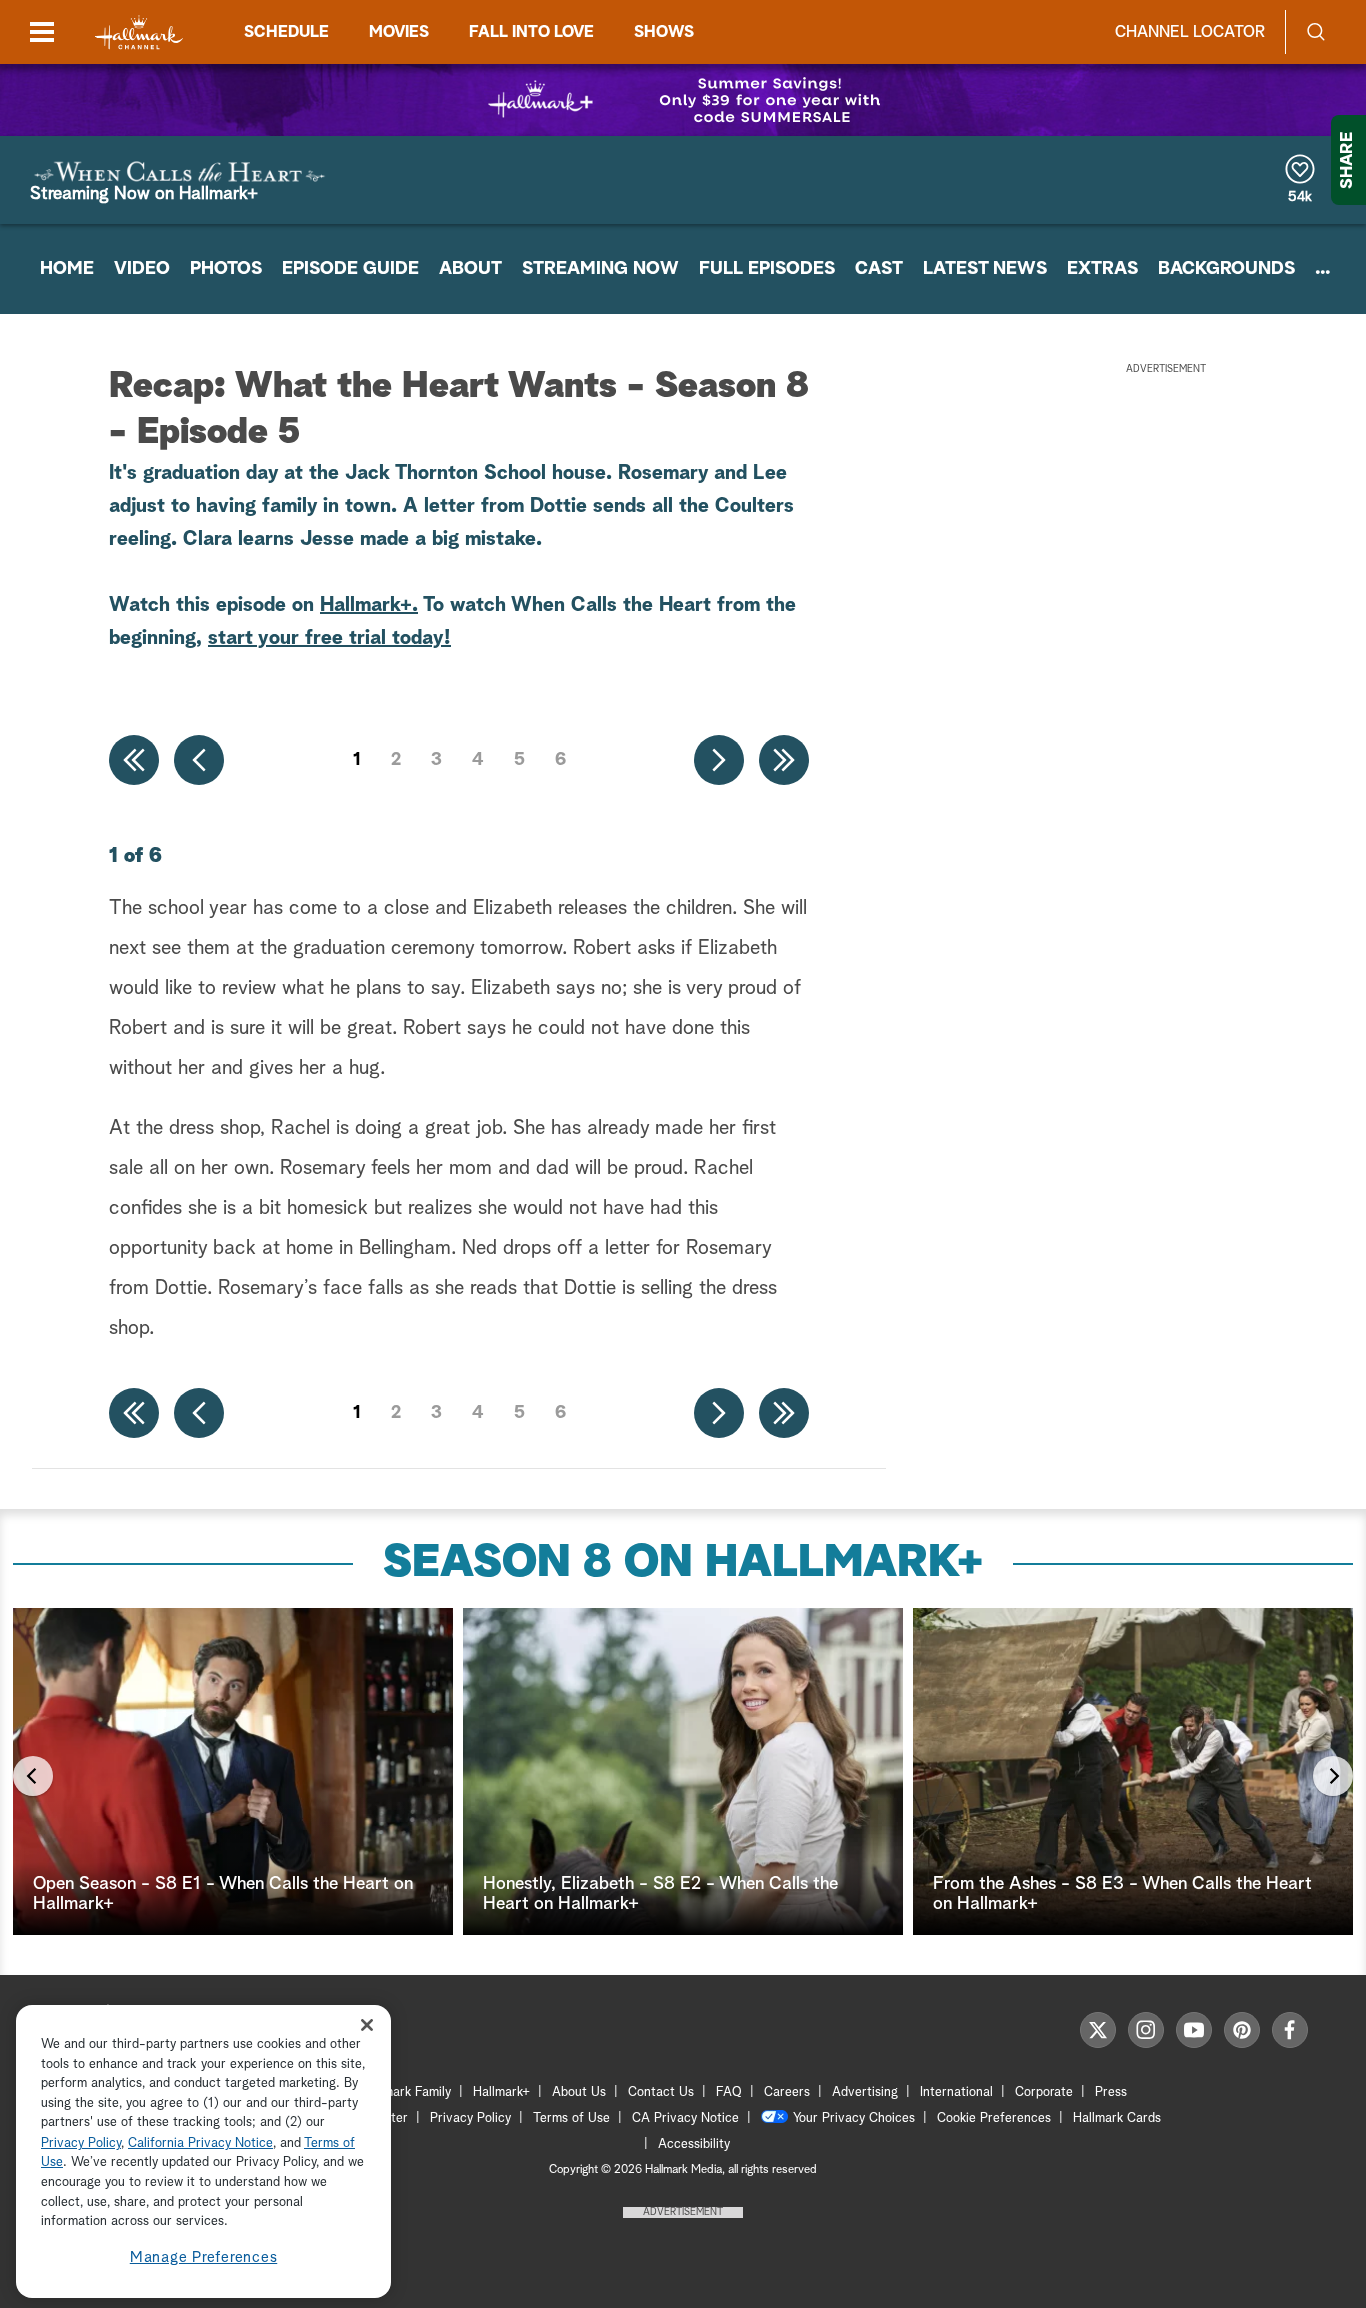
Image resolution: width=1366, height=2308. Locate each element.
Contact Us (661, 2092)
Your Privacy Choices (854, 2118)
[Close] (367, 2025)
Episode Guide (350, 269)
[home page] (139, 32)
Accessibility (694, 2144)
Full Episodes (767, 269)
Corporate (1044, 2092)
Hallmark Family (406, 2092)
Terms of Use (571, 2118)
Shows (664, 32)
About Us (579, 2092)
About (470, 269)
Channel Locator (1190, 32)
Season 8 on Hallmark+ (683, 1563)
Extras (1102, 269)
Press (1111, 2092)
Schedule (286, 32)
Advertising (865, 2092)
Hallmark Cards (1117, 2118)
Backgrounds (1226, 269)
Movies (399, 32)
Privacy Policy (470, 2118)
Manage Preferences (204, 2257)
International (956, 2092)
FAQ (729, 2092)
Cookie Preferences (994, 2118)
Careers (787, 2092)
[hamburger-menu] (42, 32)
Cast (879, 269)
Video (142, 269)
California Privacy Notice (200, 2143)
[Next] (1333, 1776)
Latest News (985, 269)
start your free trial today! (329, 638)
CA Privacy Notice (685, 2118)
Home (67, 269)
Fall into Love (531, 32)
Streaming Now (600, 269)
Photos (226, 269)
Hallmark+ (366, 605)
